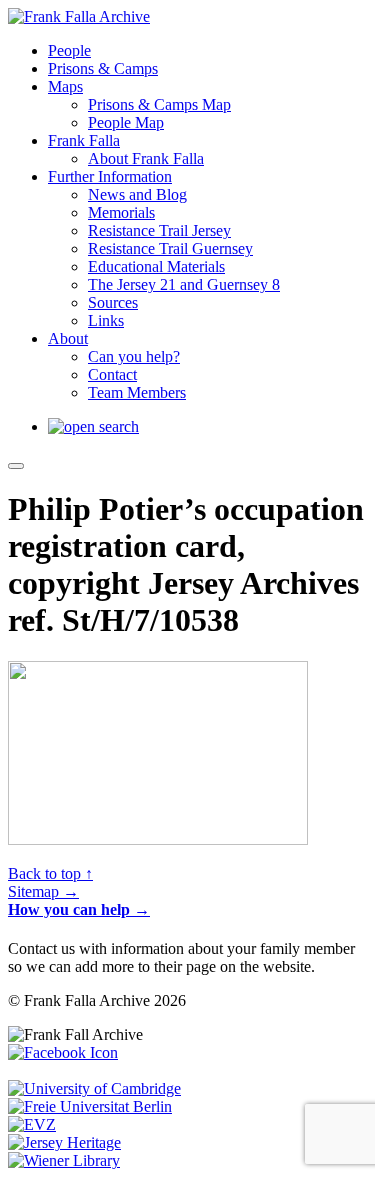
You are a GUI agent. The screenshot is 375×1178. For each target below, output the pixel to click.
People (69, 50)
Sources (113, 302)
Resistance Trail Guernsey (170, 248)
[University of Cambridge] (94, 1088)
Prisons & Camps (103, 68)
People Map (126, 122)
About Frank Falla (146, 158)
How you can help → (79, 909)
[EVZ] (32, 1124)
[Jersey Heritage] (64, 1142)
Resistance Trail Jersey (159, 230)
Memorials (121, 212)
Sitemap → (43, 891)
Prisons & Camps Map (159, 104)
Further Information (110, 176)
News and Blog (137, 194)
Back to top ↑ (50, 873)
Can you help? (134, 356)
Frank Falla (84, 140)
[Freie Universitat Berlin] (90, 1106)
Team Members (137, 392)
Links (106, 320)
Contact (112, 374)
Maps (65, 86)
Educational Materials (156, 266)
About (68, 338)
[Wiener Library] (64, 1160)
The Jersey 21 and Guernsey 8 (184, 284)
